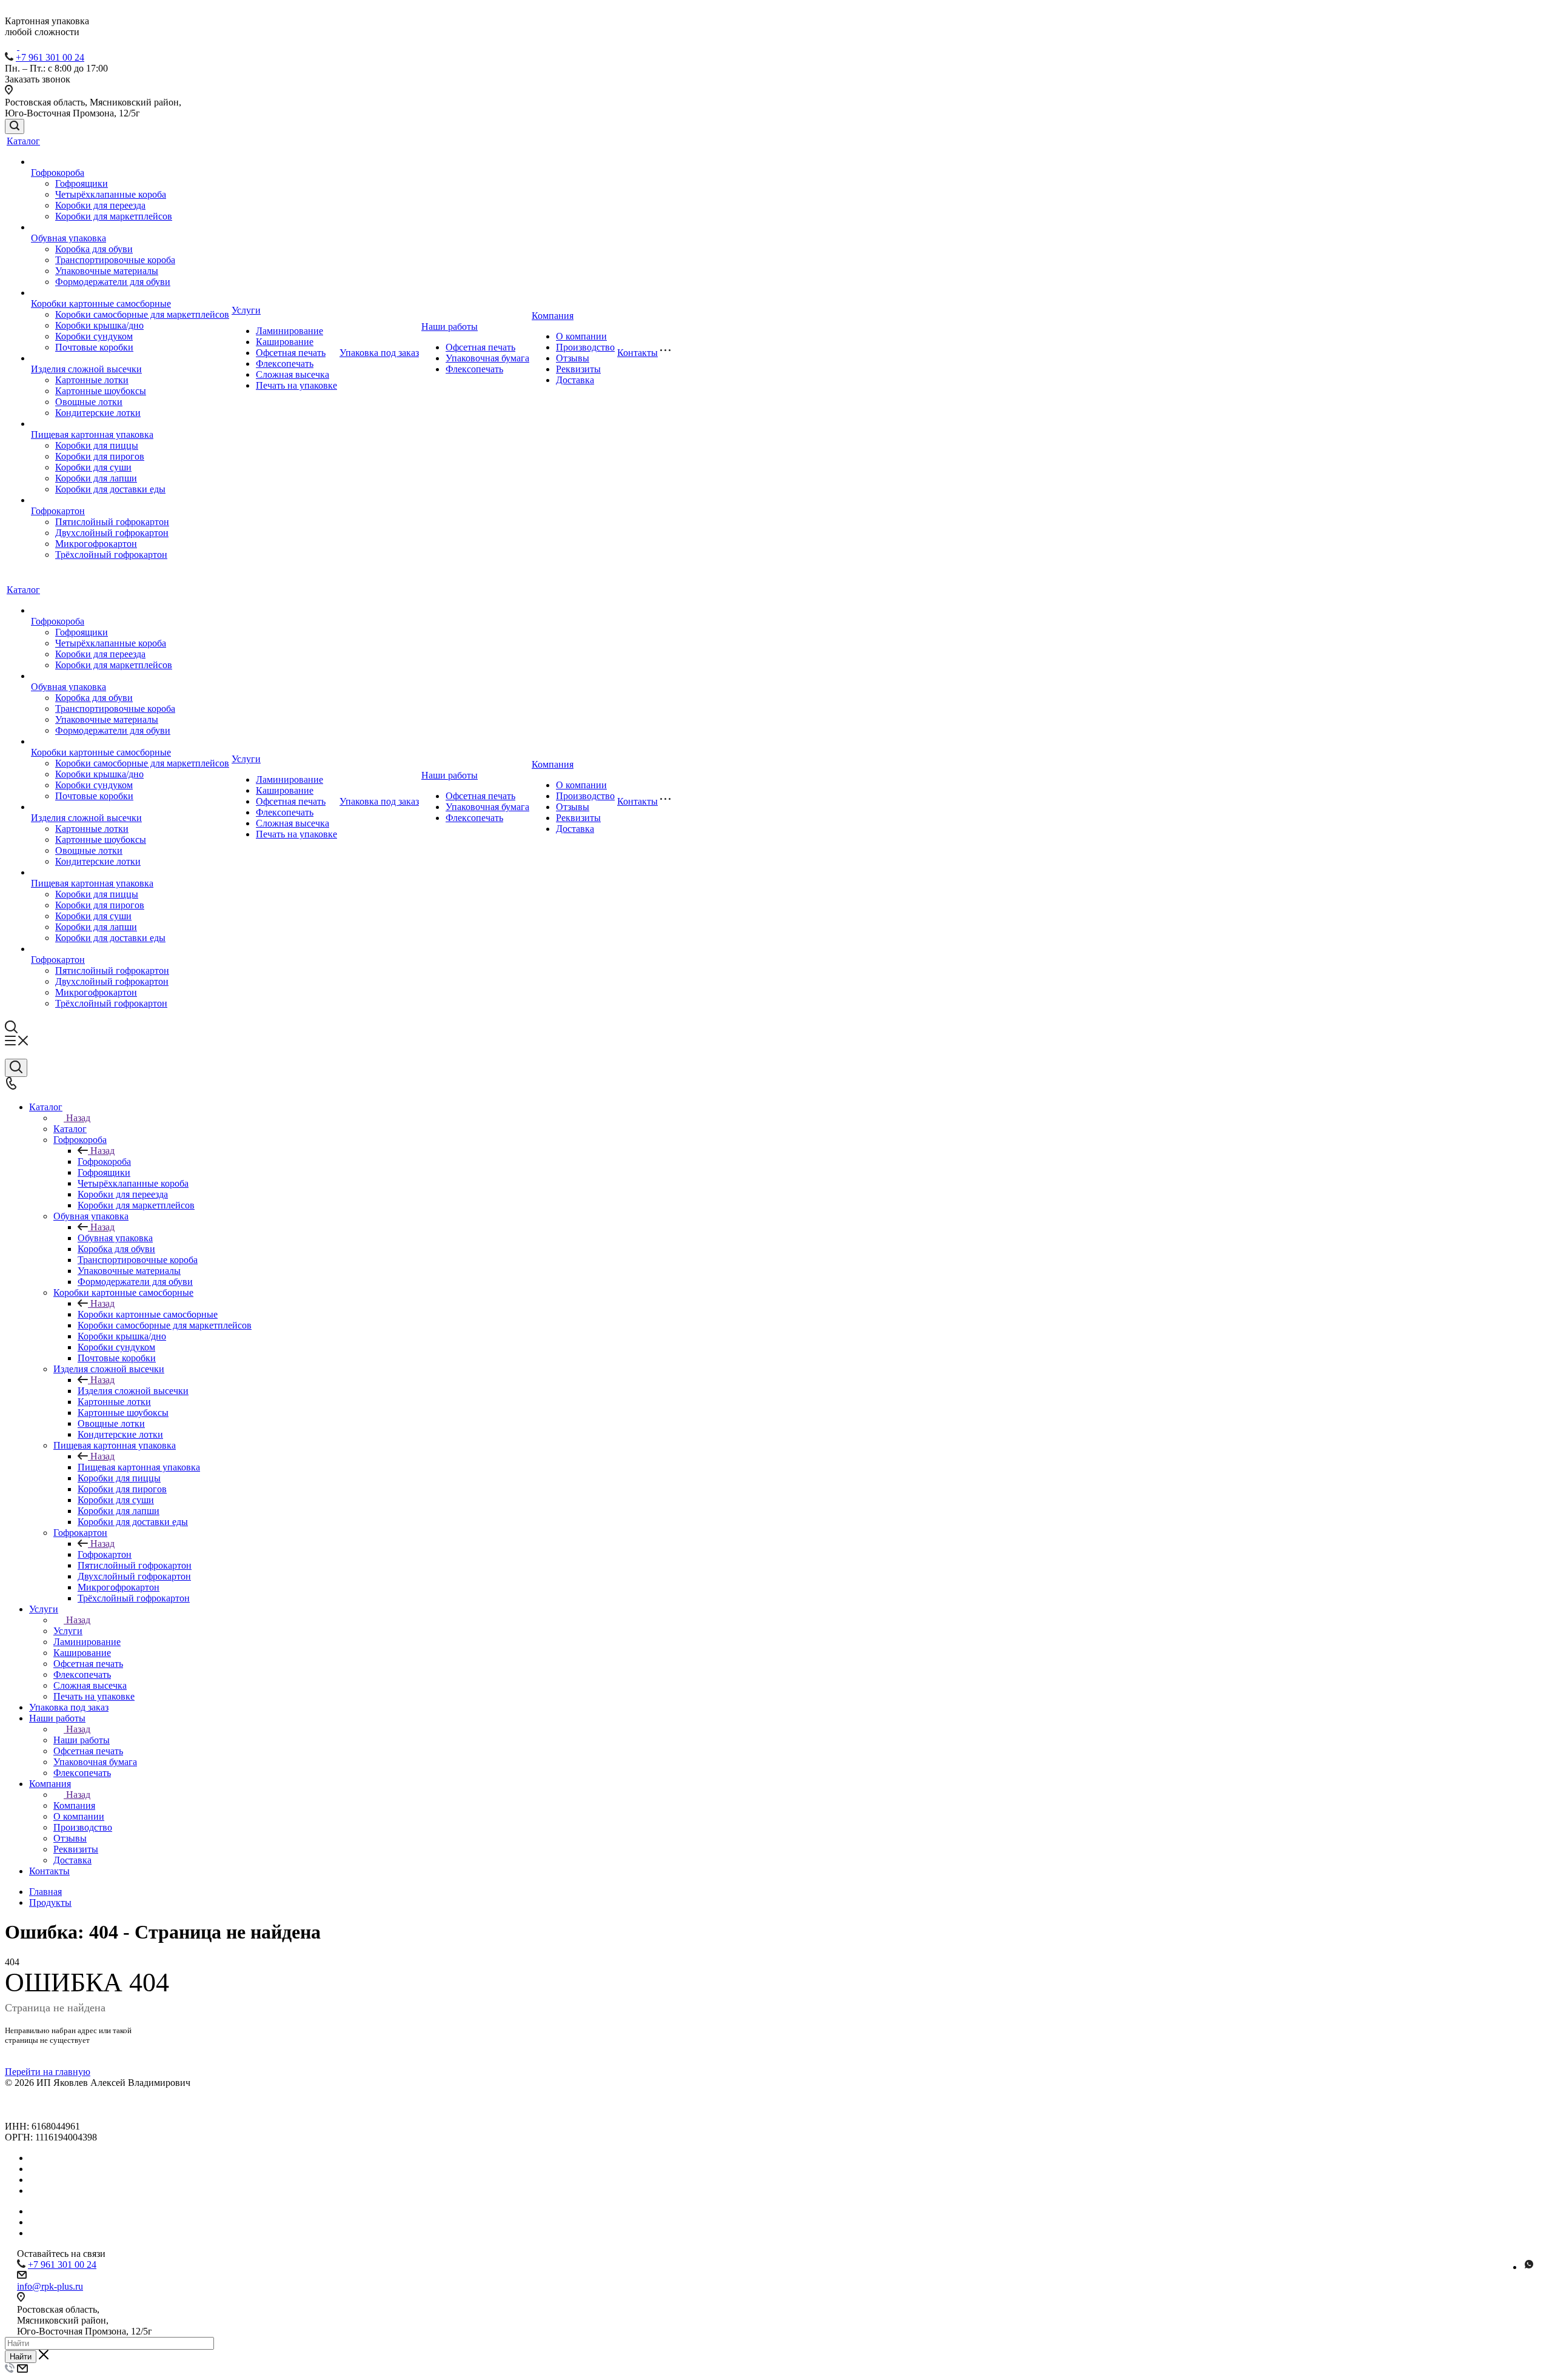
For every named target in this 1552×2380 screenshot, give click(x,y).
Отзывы (573, 358)
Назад (78, 1118)
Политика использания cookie (67, 2115)
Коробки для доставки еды (110, 489)
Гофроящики (82, 183)
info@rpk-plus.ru (50, 2286)
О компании (581, 336)
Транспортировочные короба (115, 260)
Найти (21, 2357)
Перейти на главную (48, 2072)
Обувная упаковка (69, 238)
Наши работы (450, 327)
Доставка (575, 380)
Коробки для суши (93, 467)
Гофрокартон (58, 511)
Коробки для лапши (96, 478)
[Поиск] (15, 126)
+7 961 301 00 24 (50, 57)
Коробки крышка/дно (99, 325)
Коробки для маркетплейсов (114, 216)
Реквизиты (578, 369)
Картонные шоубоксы (101, 391)
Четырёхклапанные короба (111, 194)
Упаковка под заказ (379, 353)
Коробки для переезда (100, 205)
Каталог (23, 141)
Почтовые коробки (94, 347)
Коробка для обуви (94, 249)
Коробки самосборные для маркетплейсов (142, 314)
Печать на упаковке (296, 385)
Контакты (637, 353)
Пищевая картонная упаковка (92, 434)
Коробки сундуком (94, 336)
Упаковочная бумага (487, 358)
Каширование (285, 342)
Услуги (246, 310)
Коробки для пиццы (97, 445)
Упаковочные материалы (107, 271)
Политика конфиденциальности (71, 2093)
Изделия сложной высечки (86, 369)
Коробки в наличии (70, 2169)
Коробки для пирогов (100, 456)
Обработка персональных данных (75, 2104)
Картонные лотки (92, 380)
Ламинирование (289, 331)
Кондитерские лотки (98, 413)
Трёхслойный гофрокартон (111, 555)
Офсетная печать (291, 353)
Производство (585, 347)
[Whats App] (1529, 2267)
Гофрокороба (58, 173)
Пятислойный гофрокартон (112, 522)
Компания (553, 316)
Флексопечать (285, 364)
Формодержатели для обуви (113, 282)
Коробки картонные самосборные (101, 303)
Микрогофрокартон (96, 544)
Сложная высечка (293, 374)
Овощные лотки (89, 402)
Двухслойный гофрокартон (112, 533)
